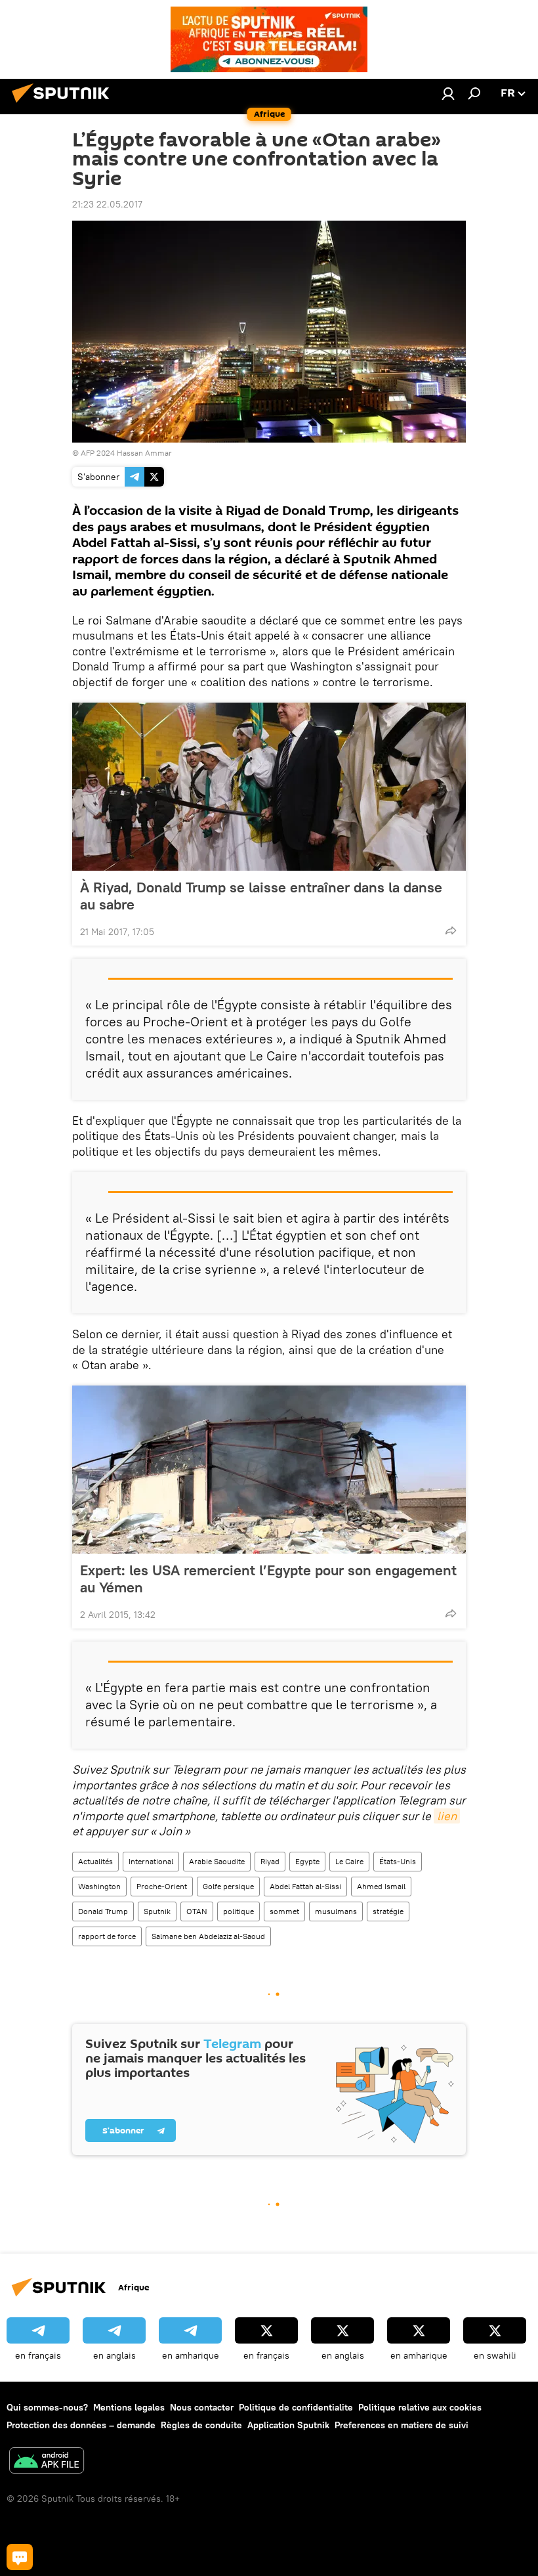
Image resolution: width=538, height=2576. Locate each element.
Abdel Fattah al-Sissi (305, 1886)
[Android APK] (47, 2462)
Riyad (270, 1861)
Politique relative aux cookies (420, 2407)
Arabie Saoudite (217, 1861)
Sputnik (157, 1911)
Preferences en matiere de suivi (402, 2425)
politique (238, 1911)
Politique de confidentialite (296, 2407)
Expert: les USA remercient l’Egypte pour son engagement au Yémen (268, 1579)
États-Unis (398, 1861)
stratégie (388, 1911)
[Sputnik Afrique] (64, 104)
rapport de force (107, 1936)
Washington (99, 1886)
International (151, 1861)
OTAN (197, 1911)
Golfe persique (228, 1886)
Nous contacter (202, 2407)
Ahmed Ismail (381, 1886)
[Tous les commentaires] (20, 2557)
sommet (284, 1911)
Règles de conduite (201, 2425)
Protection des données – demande (81, 2425)
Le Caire (349, 1861)
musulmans (336, 1911)
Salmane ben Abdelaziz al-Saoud (208, 1936)
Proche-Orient (162, 1886)
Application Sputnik (288, 2425)
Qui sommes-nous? (47, 2407)
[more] (451, 930)
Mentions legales (129, 2407)
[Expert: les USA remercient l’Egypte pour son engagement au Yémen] (269, 1470)
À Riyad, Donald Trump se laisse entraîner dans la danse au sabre (261, 896)
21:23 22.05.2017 (107, 204)
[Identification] (448, 93)
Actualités (95, 1861)
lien (447, 1816)
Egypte (307, 1861)
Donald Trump (103, 1911)
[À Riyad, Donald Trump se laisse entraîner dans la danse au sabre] (269, 787)
